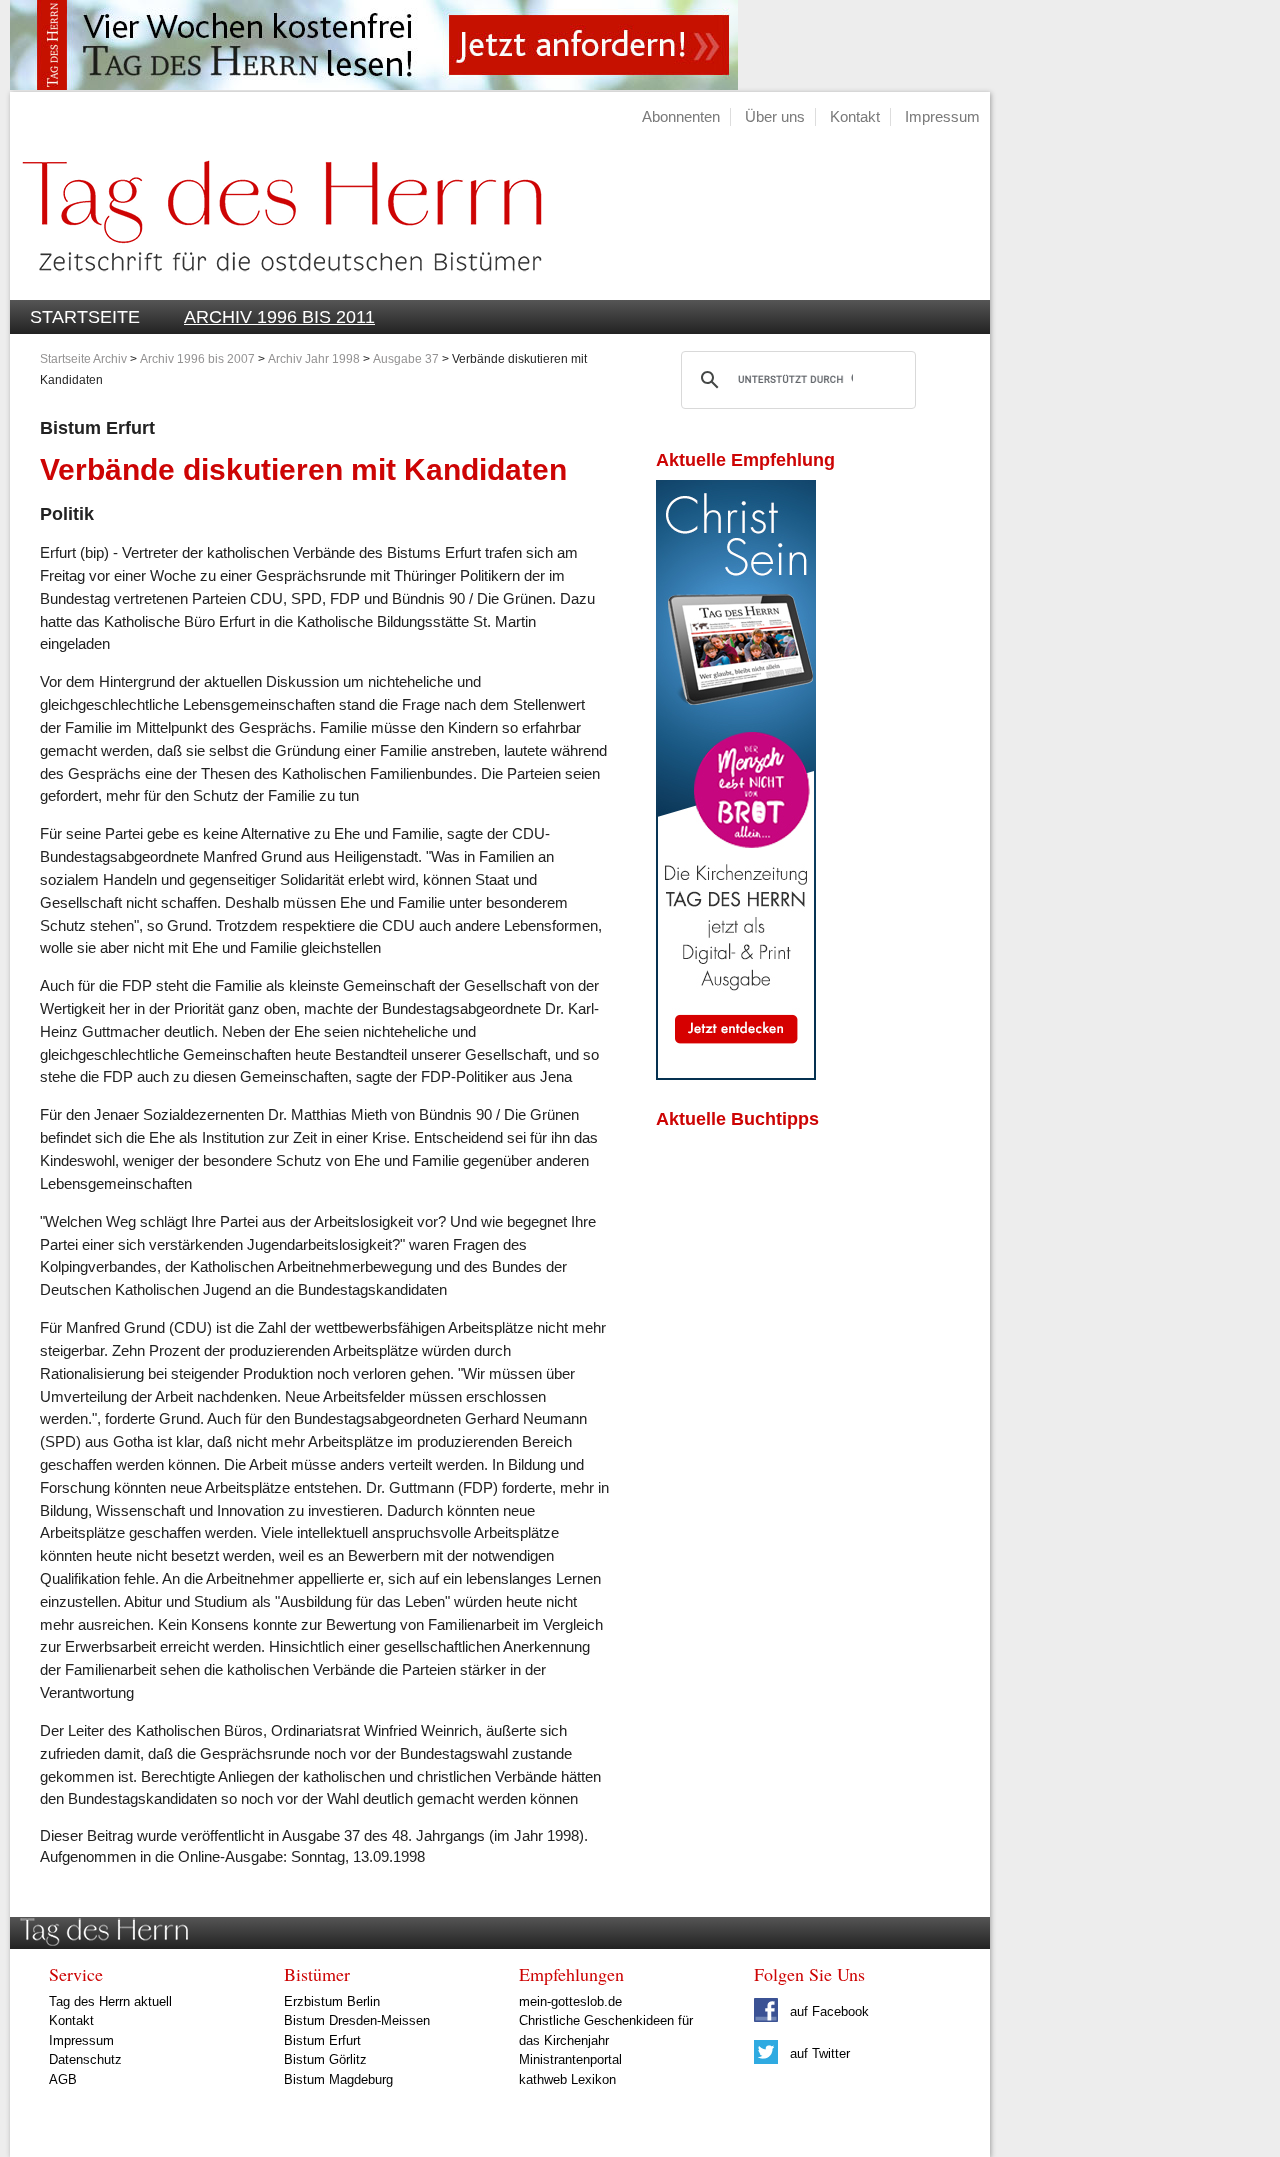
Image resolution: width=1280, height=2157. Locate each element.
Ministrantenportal (570, 2059)
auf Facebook (827, 2011)
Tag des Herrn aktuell (110, 2001)
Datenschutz (85, 2059)
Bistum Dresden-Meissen (357, 2020)
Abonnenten (681, 116)
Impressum (942, 116)
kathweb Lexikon (567, 2079)
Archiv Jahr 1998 (314, 359)
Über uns (775, 116)
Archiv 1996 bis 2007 (197, 359)
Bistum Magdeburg (338, 2079)
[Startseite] (276, 288)
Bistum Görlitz (325, 2059)
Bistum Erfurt (322, 2040)
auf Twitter (818, 2053)
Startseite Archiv (83, 359)
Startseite (85, 317)
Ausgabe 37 (406, 359)
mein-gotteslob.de (570, 2001)
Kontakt (855, 116)
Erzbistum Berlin (332, 2001)
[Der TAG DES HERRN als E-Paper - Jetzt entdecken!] (736, 1074)
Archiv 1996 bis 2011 (279, 317)
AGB (63, 2079)
